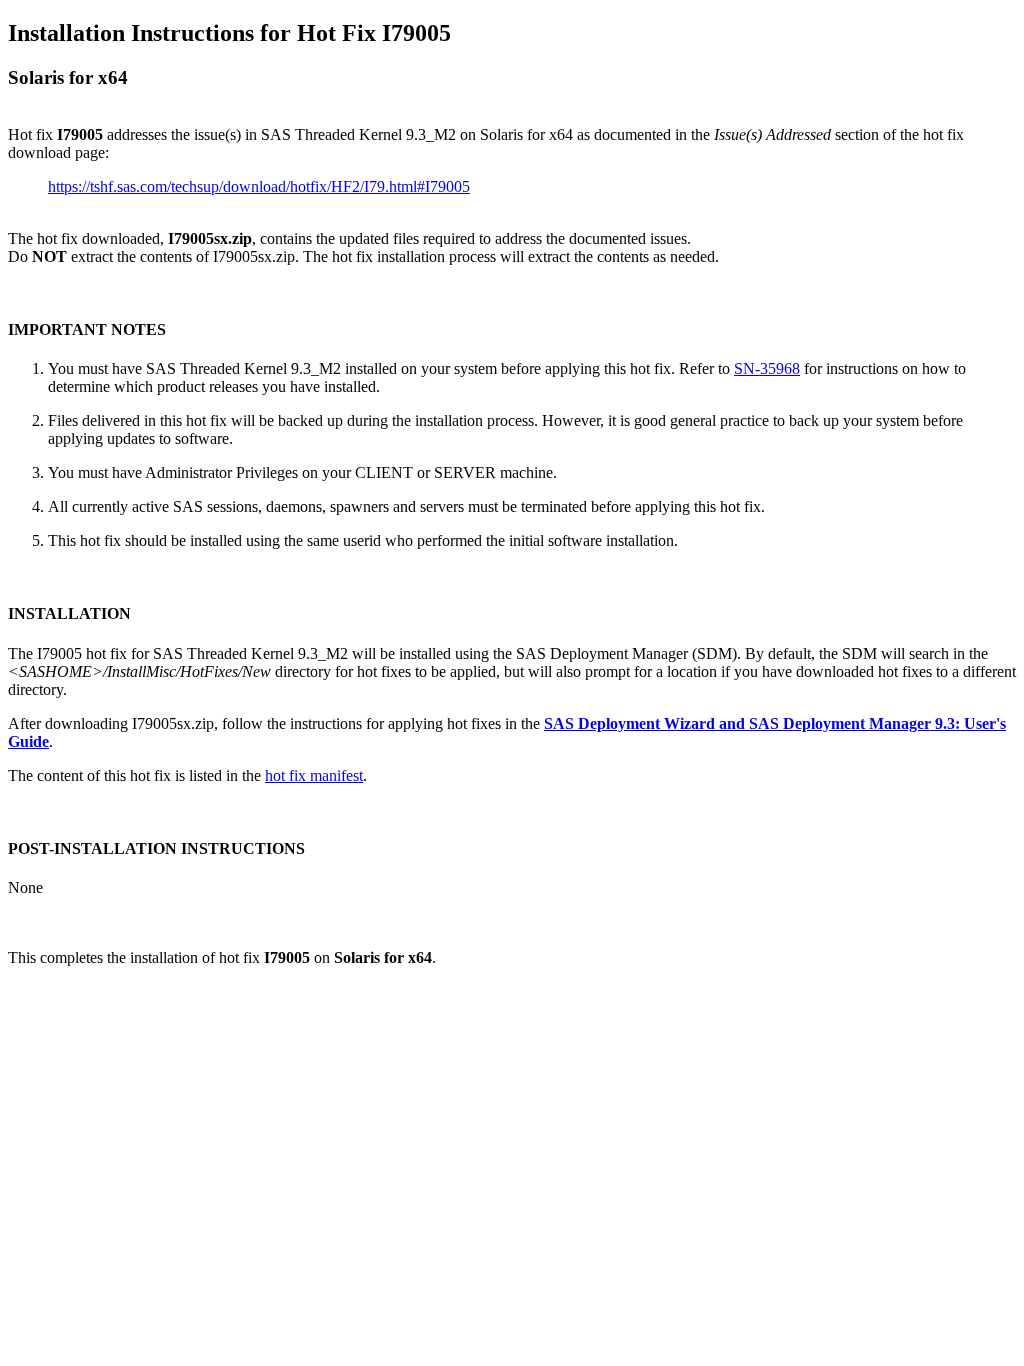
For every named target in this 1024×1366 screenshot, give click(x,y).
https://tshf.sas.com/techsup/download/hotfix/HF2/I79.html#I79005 (259, 186)
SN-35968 (767, 368)
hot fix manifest (314, 775)
